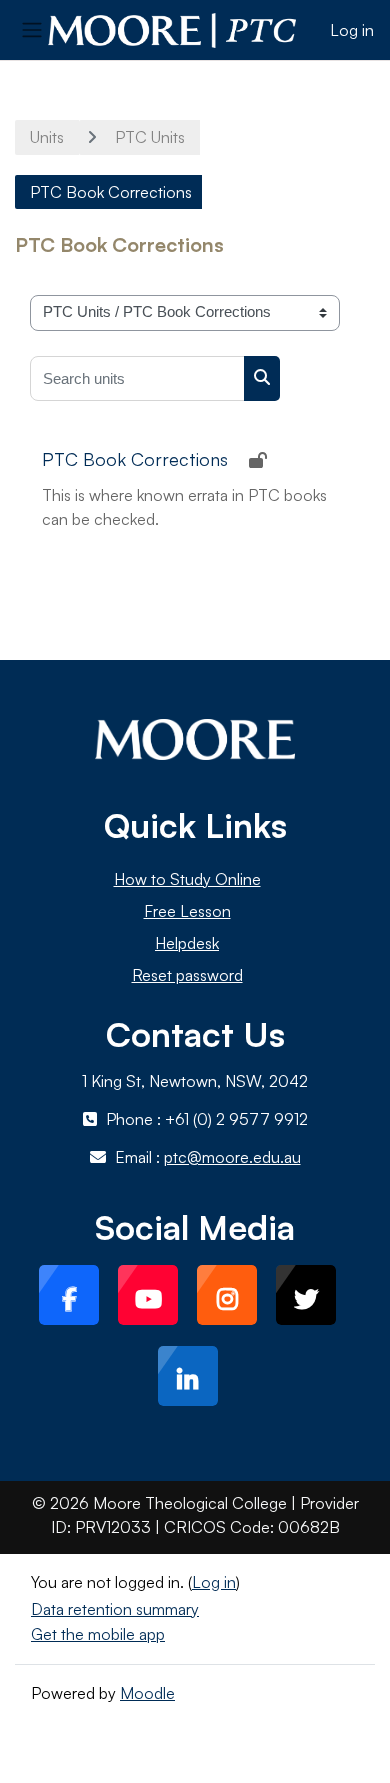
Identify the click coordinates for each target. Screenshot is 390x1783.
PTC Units (150, 137)
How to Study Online (187, 879)
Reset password (187, 975)
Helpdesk (187, 943)
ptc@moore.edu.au (232, 1157)
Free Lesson (187, 911)
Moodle (147, 1693)
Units (47, 137)
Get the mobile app (98, 1634)
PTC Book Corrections (135, 459)
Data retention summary (115, 1609)
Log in (352, 30)
